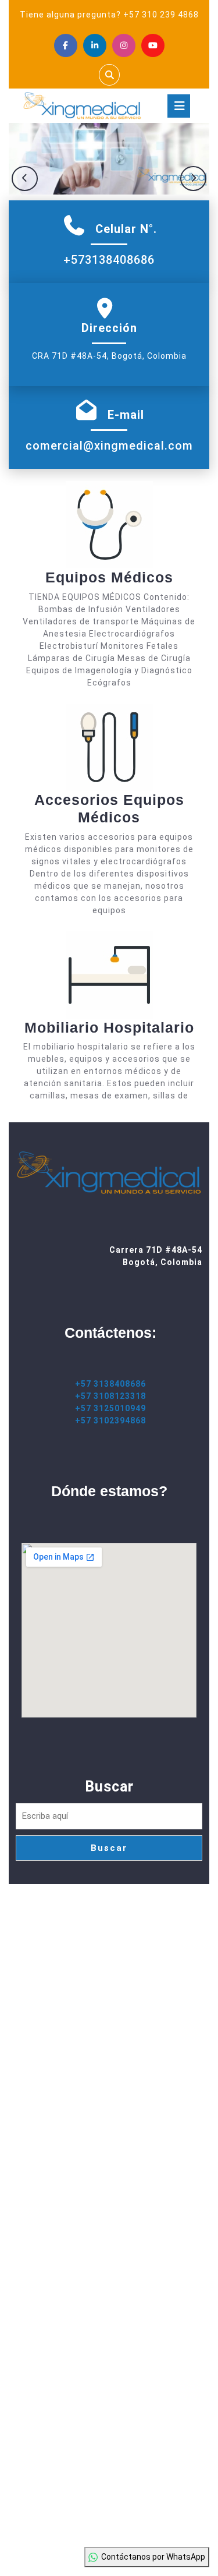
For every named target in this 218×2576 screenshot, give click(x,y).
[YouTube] (153, 45)
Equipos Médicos (109, 577)
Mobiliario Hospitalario (109, 1027)
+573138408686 (109, 260)
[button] (25, 179)
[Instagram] (124, 45)
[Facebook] (66, 45)
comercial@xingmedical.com (109, 446)
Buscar (109, 1787)
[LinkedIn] (95, 45)
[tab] (179, 106)
